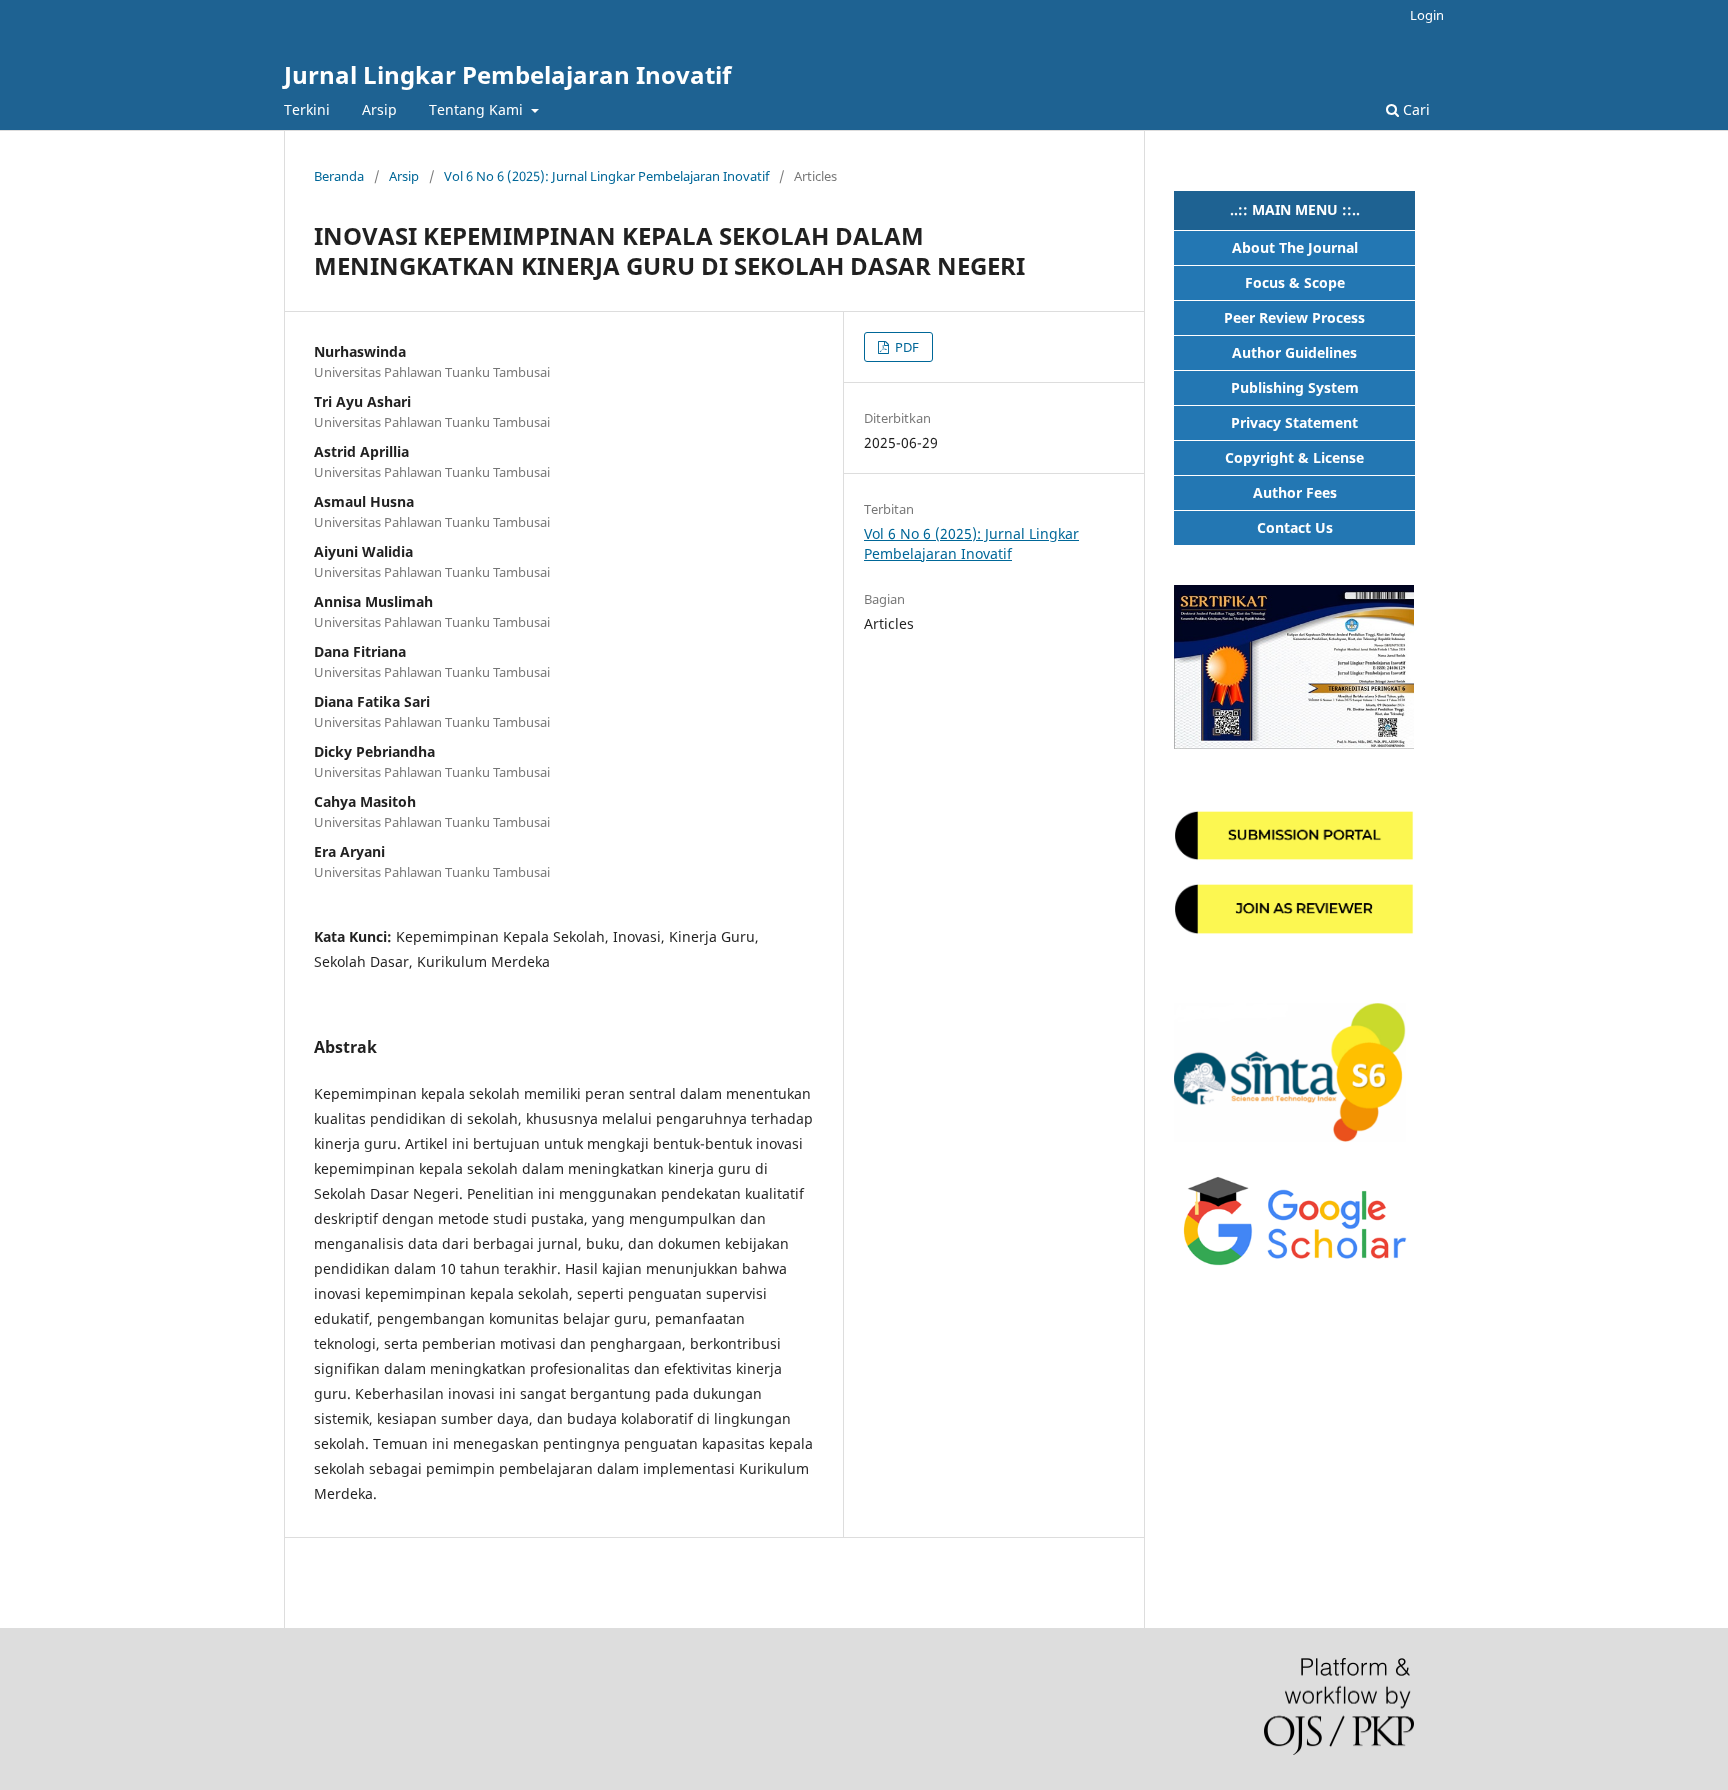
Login (1427, 15)
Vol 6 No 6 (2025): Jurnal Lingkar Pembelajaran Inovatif (606, 176)
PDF (905, 347)
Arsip (379, 109)
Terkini (307, 109)
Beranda (339, 176)
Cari (1414, 109)
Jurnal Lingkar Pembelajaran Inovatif (507, 74)
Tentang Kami (478, 109)
